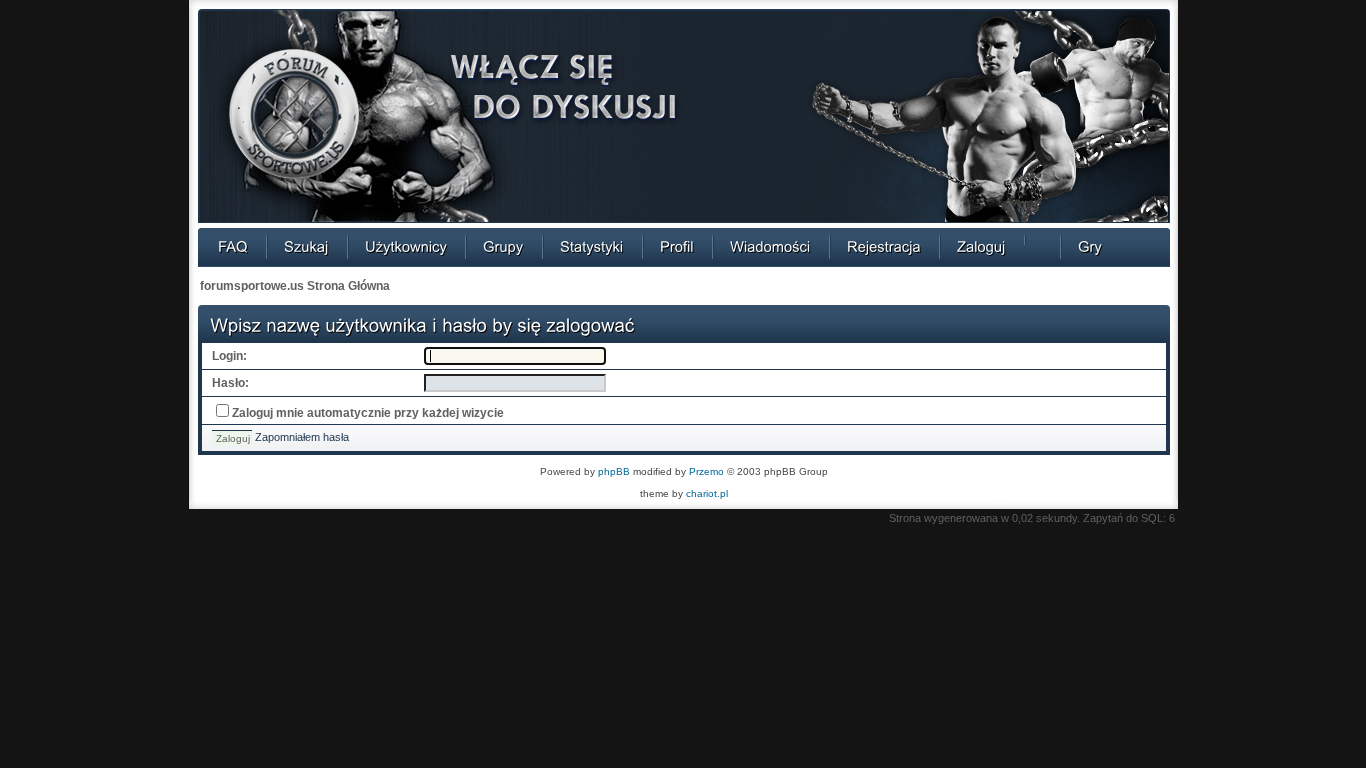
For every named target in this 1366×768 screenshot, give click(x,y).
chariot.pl (707, 493)
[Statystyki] (592, 246)
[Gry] (1090, 246)
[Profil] (677, 246)
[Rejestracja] (884, 246)
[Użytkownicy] (406, 246)
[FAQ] (233, 246)
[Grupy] (503, 246)
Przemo (706, 471)
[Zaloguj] (981, 246)
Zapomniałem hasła (302, 437)
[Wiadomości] (770, 246)
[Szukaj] (306, 246)
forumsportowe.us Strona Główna (295, 286)
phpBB (614, 471)
